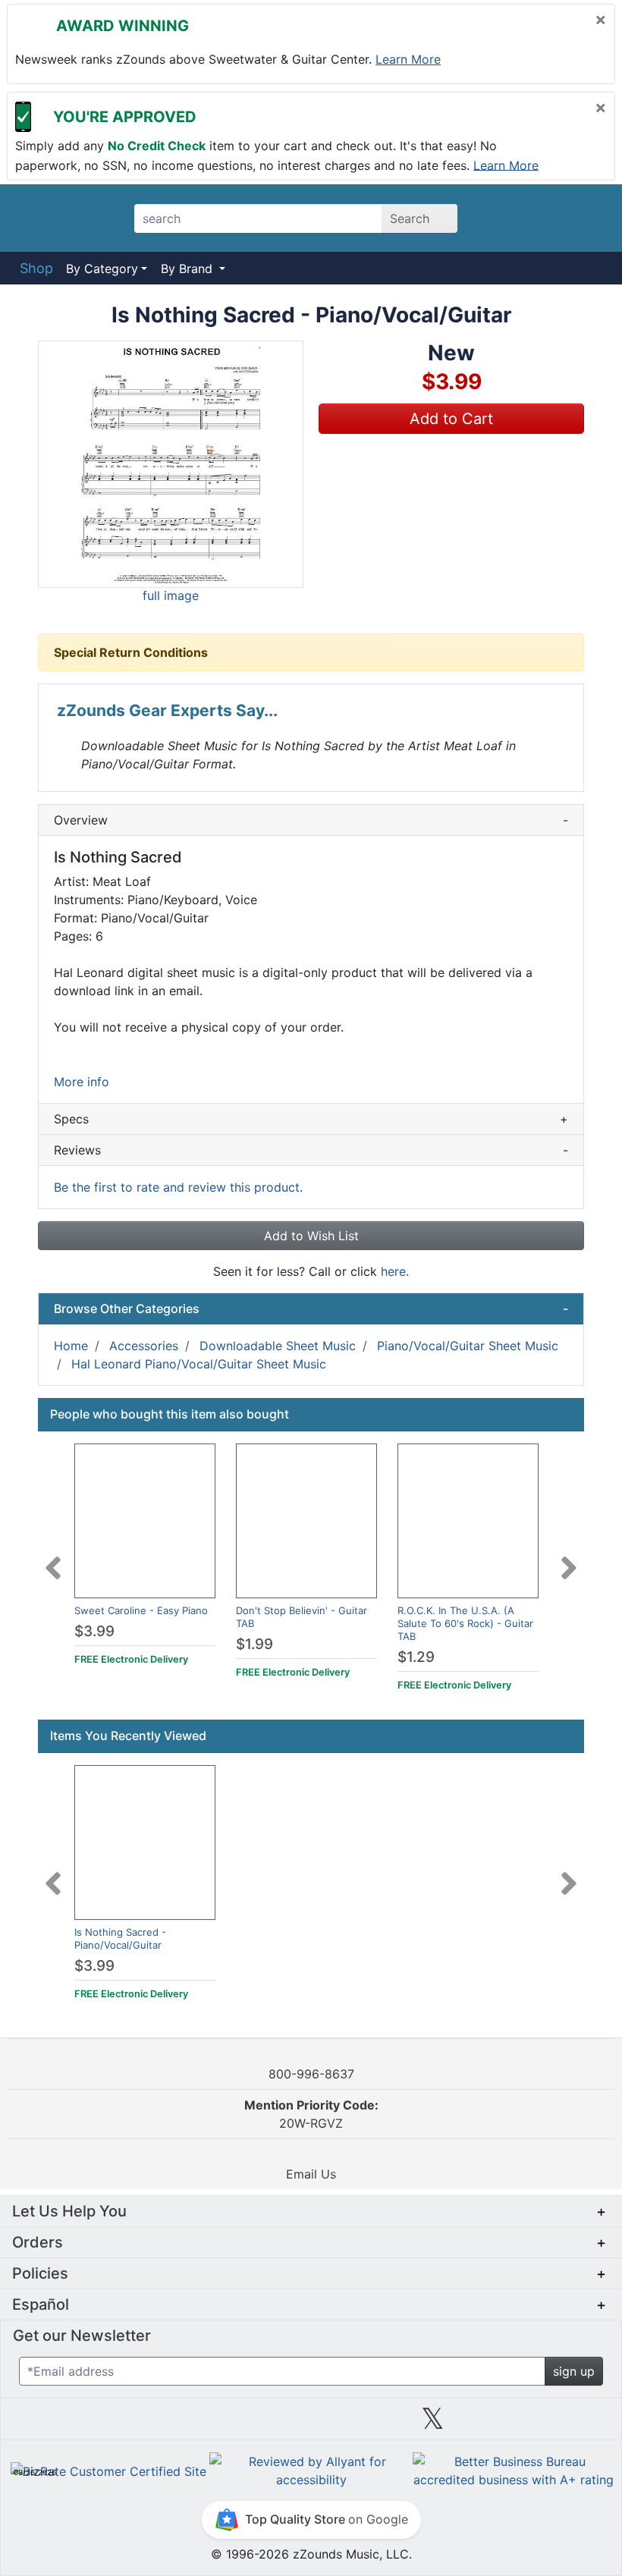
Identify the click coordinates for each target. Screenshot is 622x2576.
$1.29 (416, 1657)
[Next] (569, 1559)
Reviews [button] (311, 1150)
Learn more (408, 59)
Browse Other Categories (311, 1308)
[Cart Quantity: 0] (503, 218)
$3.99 (94, 1631)
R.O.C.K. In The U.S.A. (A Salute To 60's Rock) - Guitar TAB (465, 1623)
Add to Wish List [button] (311, 1236)
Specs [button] (311, 1119)
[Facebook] (189, 2424)
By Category (102, 269)
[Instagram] (311, 2424)
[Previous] (53, 1559)
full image (171, 595)
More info (82, 1082)
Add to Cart (451, 419)
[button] (171, 464)
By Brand (188, 269)
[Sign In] (546, 218)
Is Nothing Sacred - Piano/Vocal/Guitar (120, 1938)
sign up (574, 2371)
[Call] (586, 218)
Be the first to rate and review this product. (178, 1187)
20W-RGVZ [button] (311, 2114)
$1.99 (254, 1644)
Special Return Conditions (131, 652)
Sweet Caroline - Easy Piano (141, 1610)
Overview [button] (311, 820)
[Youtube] (554, 2424)
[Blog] (68, 2424)
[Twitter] (433, 2424)
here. (395, 1271)
